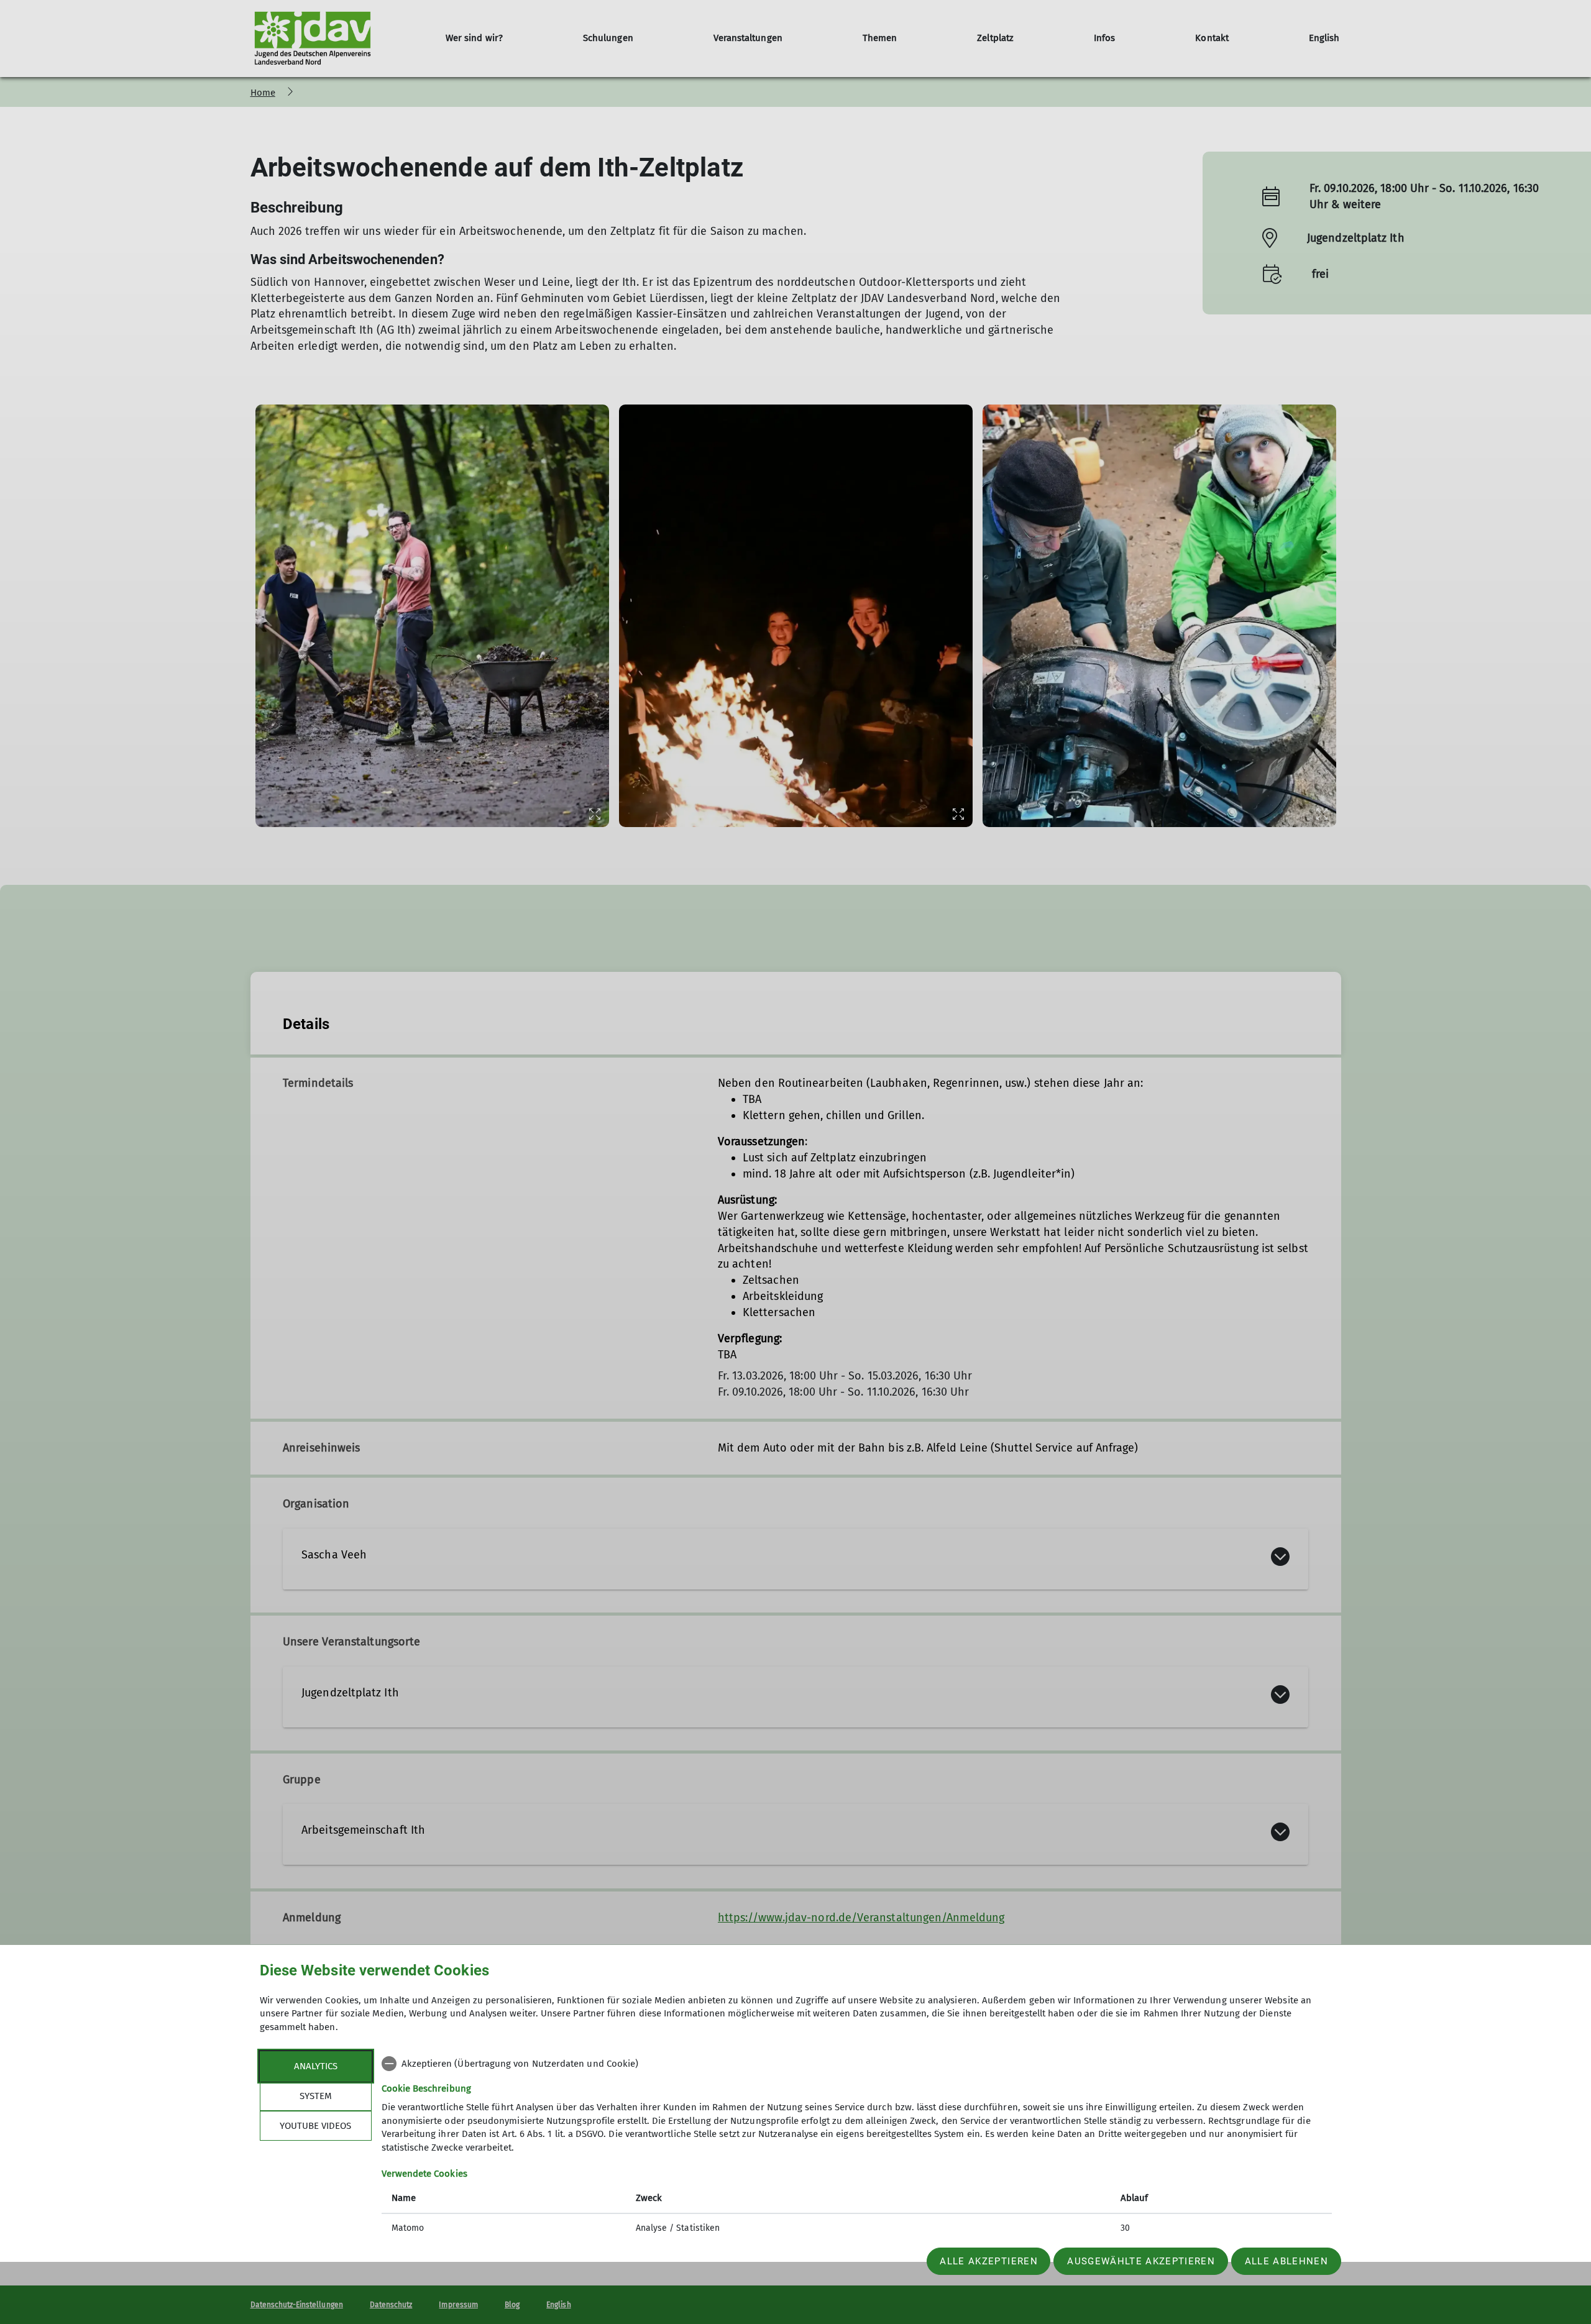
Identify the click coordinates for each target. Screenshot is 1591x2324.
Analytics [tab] (316, 2066)
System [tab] (316, 2096)
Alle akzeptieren (988, 2261)
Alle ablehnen (1286, 2261)
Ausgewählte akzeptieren (1141, 2261)
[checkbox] (857, 2064)
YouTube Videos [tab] (315, 2126)
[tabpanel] (857, 2147)
